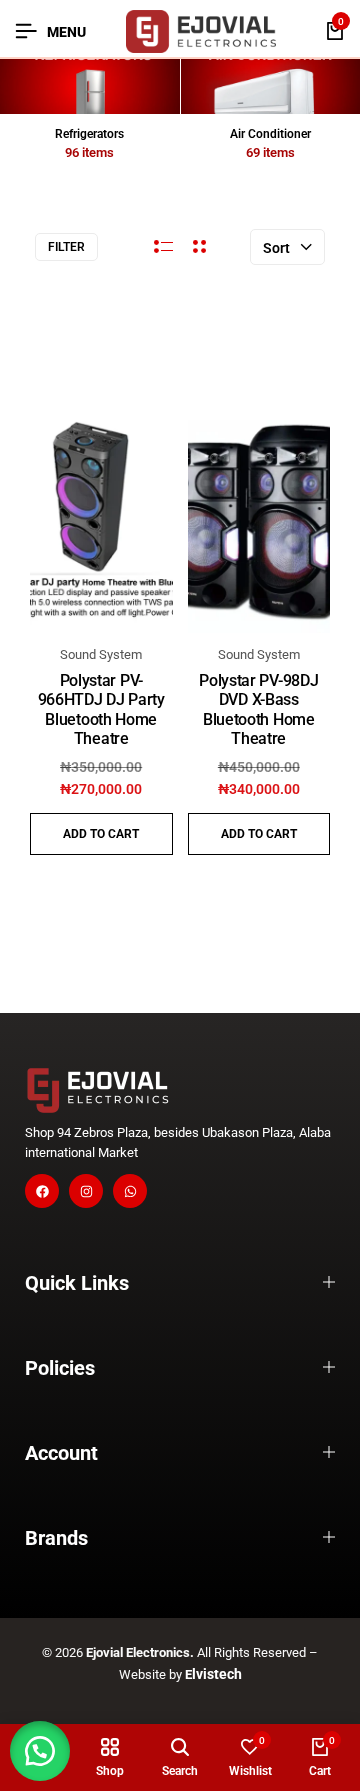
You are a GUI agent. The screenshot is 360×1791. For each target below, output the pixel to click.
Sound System (101, 654)
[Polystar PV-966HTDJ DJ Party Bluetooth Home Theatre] (101, 527)
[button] (101, 834)
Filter (66, 247)
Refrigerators (89, 134)
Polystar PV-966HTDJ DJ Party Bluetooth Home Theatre (101, 709)
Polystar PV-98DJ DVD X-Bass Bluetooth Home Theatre (258, 709)
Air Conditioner (270, 134)
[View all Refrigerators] (90, 87)
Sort (276, 248)
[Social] (42, 1191)
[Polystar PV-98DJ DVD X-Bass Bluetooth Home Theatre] (259, 527)
